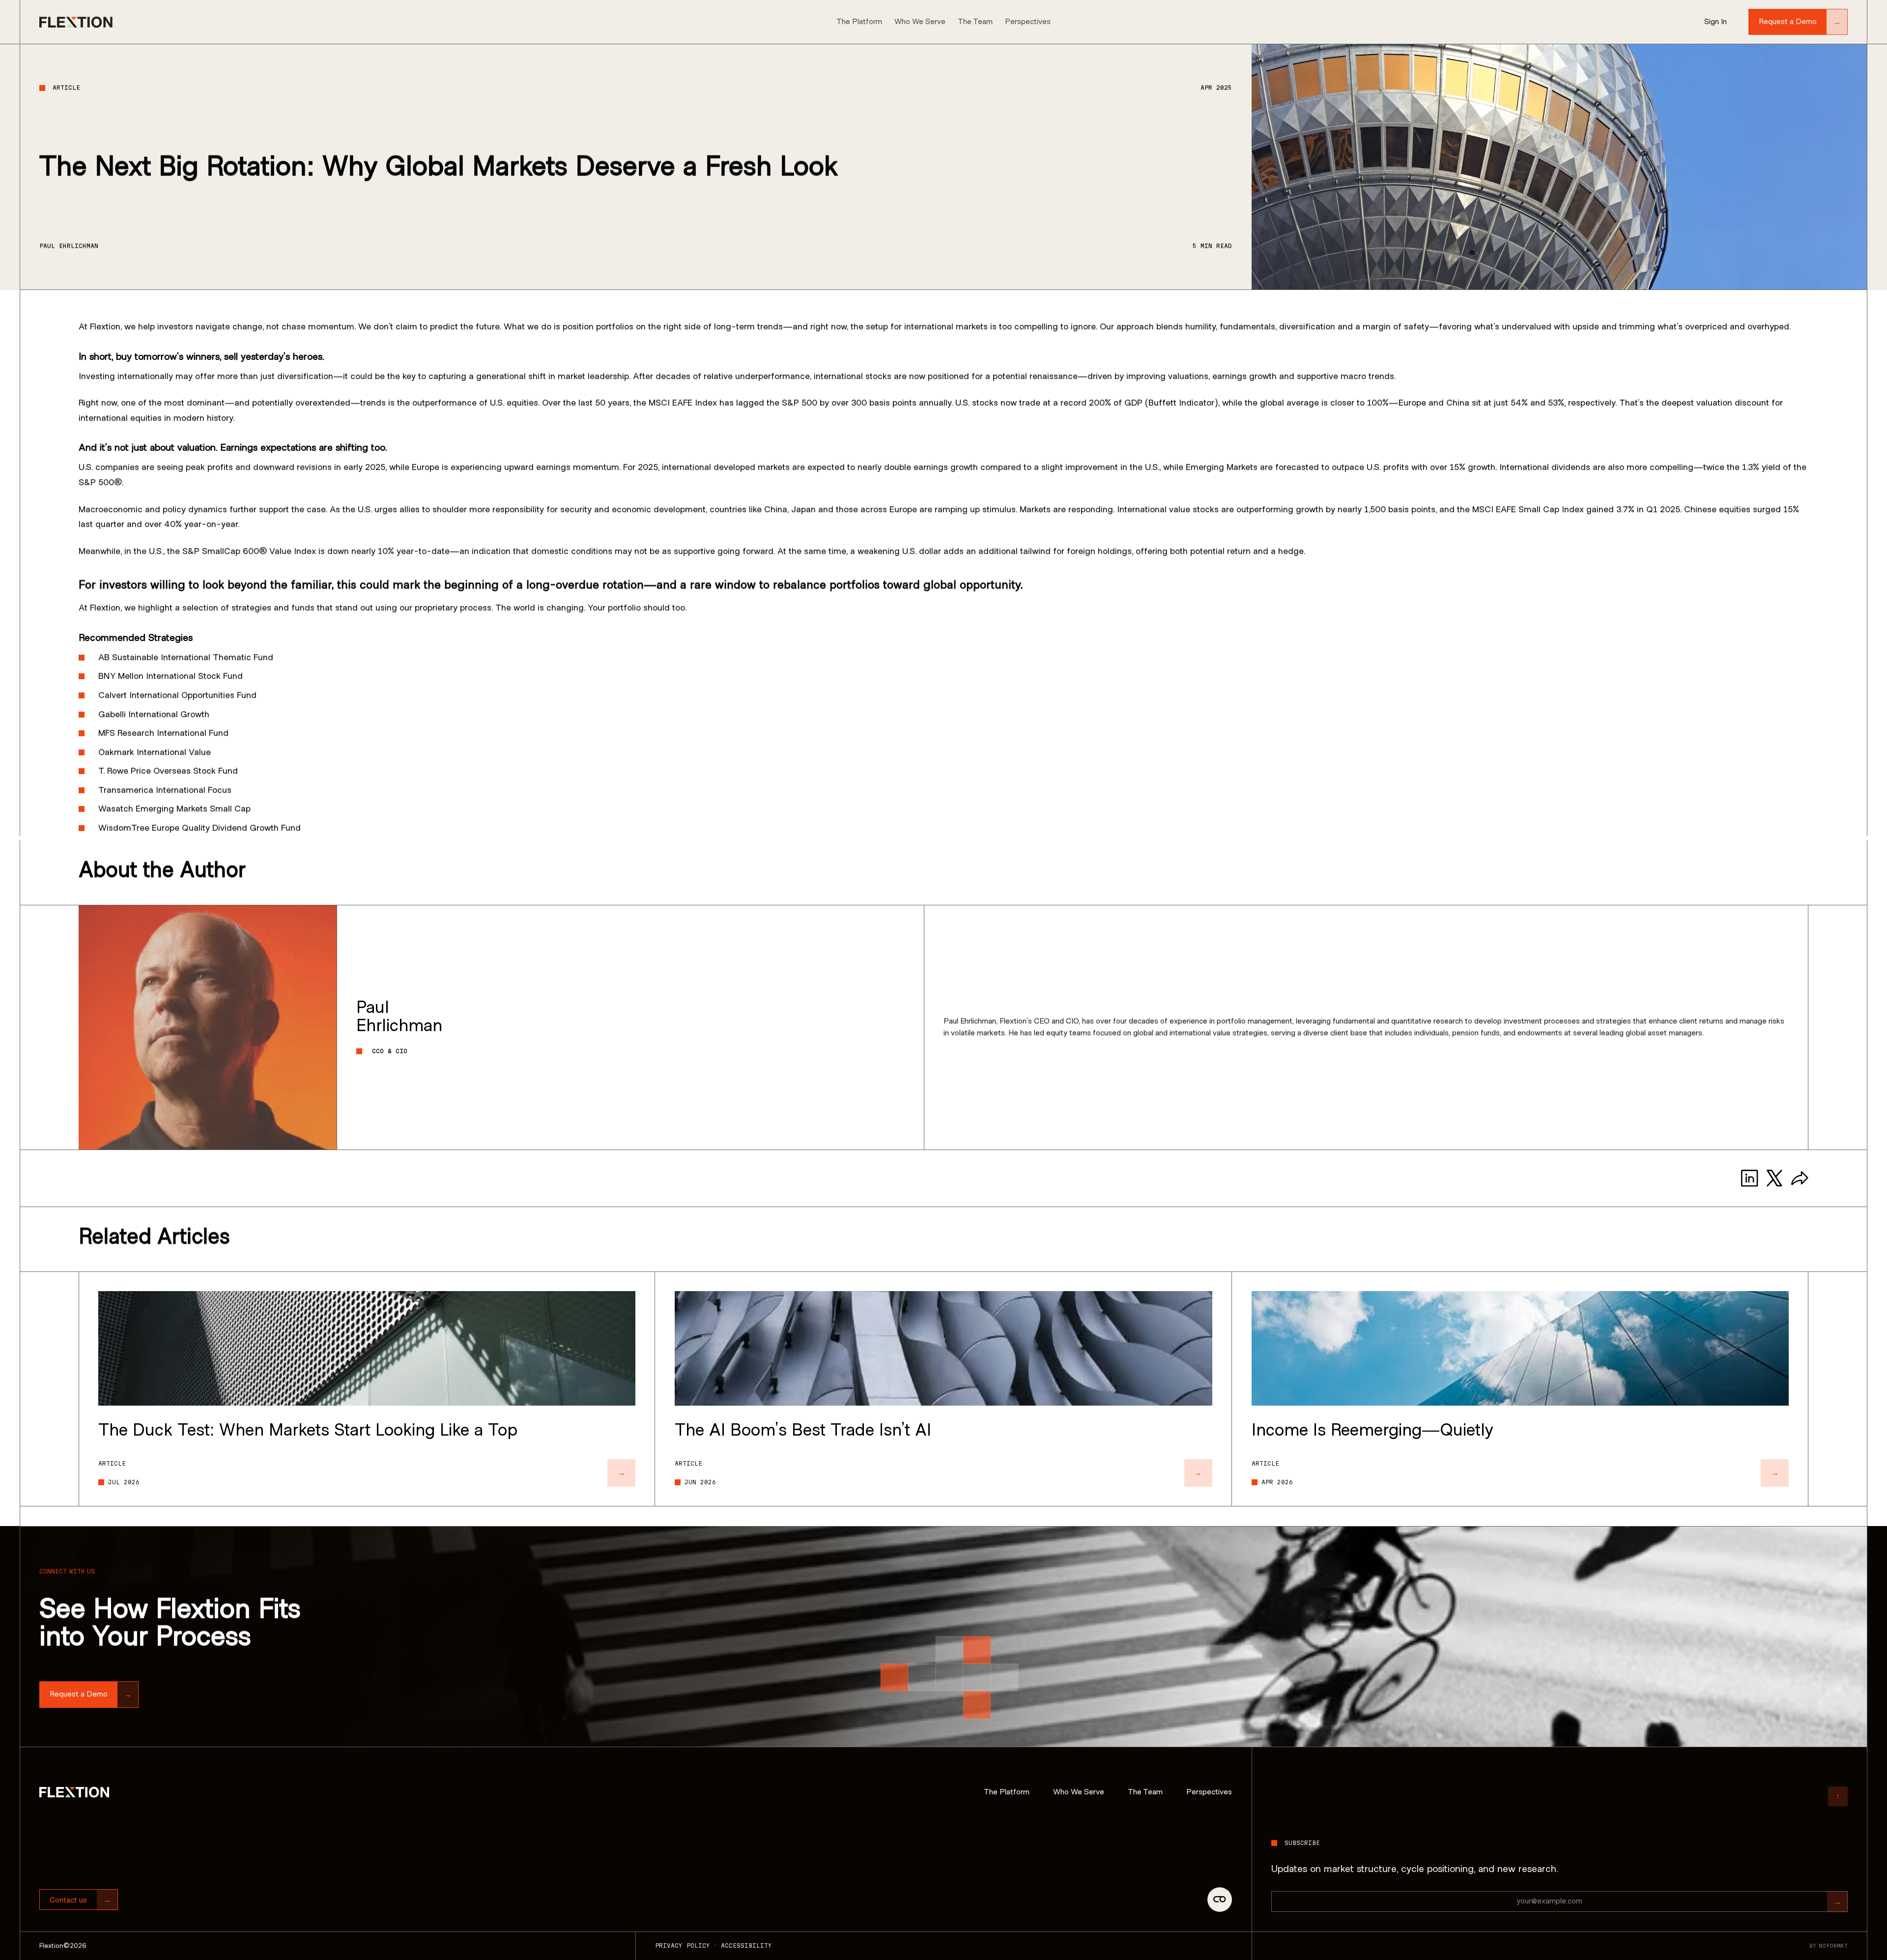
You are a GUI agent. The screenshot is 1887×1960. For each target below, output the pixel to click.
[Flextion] (76, 22)
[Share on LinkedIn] (1750, 1178)
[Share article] (1800, 1178)
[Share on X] (1775, 1178)
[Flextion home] (74, 1792)
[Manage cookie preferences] (1220, 1900)
